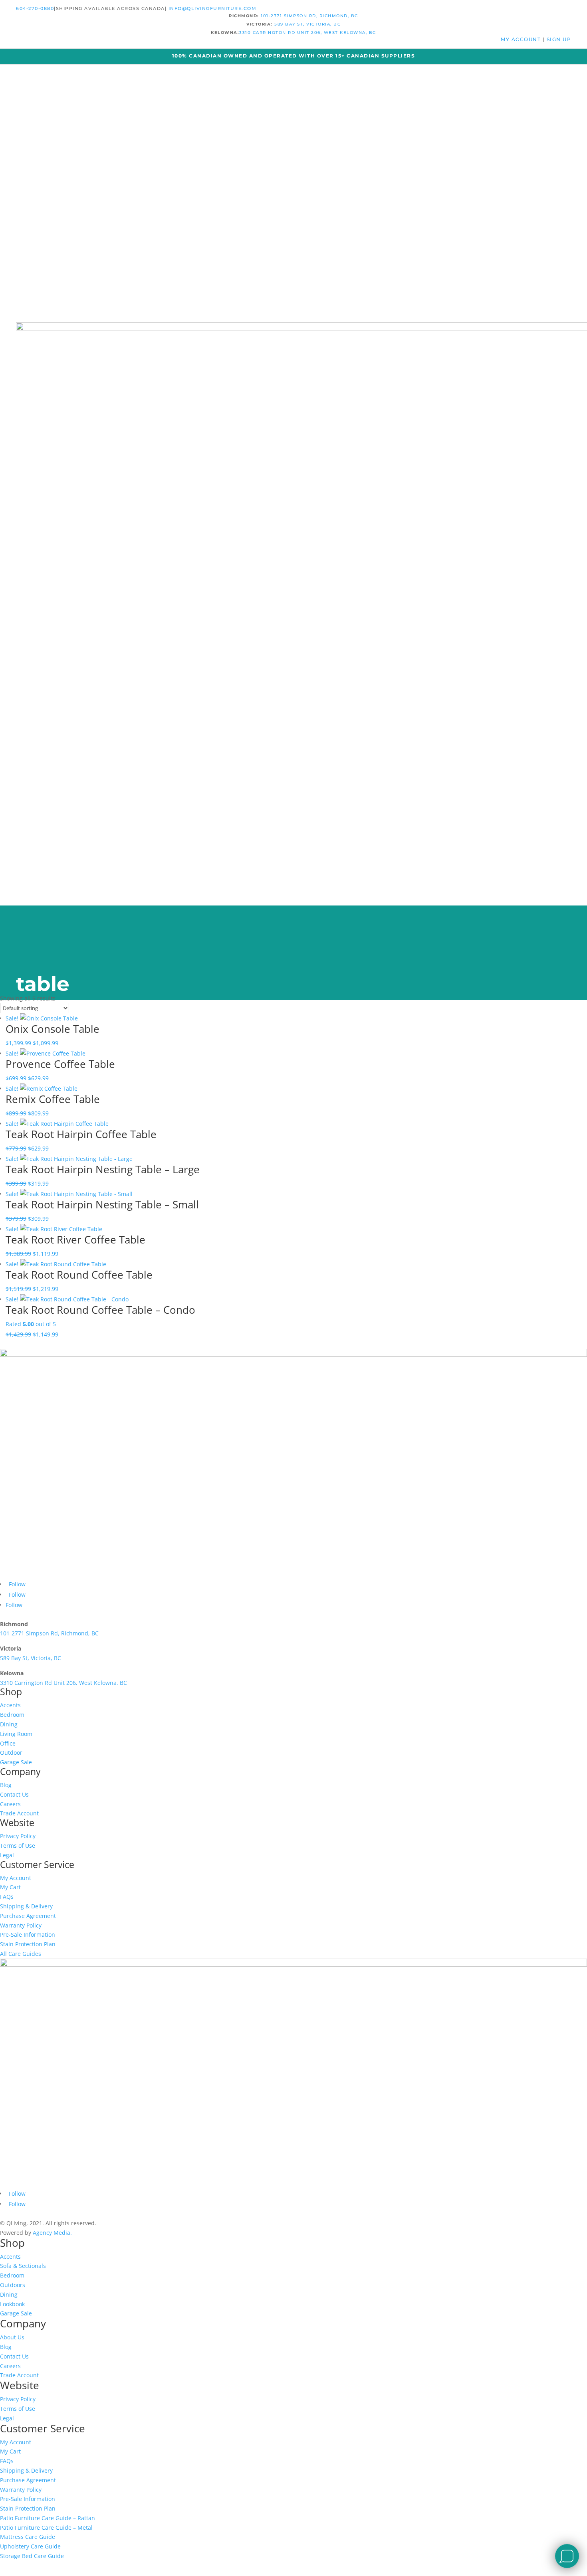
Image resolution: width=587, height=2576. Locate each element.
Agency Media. (52, 2233)
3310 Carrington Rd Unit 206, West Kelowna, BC (308, 33)
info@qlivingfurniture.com (213, 8)
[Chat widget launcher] (567, 2556)
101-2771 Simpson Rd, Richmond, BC (309, 16)
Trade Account (19, 1813)
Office (8, 1743)
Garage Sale (16, 1762)
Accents (10, 1705)
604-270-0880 (35, 8)
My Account (16, 1878)
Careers (10, 1804)
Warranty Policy (21, 1925)
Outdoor (11, 1753)
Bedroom (12, 1715)
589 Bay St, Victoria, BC (307, 24)
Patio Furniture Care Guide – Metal (46, 2528)
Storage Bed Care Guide (32, 2556)
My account (522, 39)
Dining (9, 1724)
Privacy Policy (18, 1836)
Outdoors (13, 2285)
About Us (12, 2337)
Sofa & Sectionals (23, 2266)
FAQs (7, 1897)
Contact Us (14, 1794)
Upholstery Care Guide (30, 2546)
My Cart (10, 1887)
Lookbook (12, 2304)
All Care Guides (21, 1954)
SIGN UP (559, 39)
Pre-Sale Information (28, 1934)
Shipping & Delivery (26, 1906)
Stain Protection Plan (28, 1944)
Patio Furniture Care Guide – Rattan (48, 2518)
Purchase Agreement (28, 1916)
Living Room (16, 1734)
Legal (7, 1855)
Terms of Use (18, 1846)
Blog (6, 1785)
